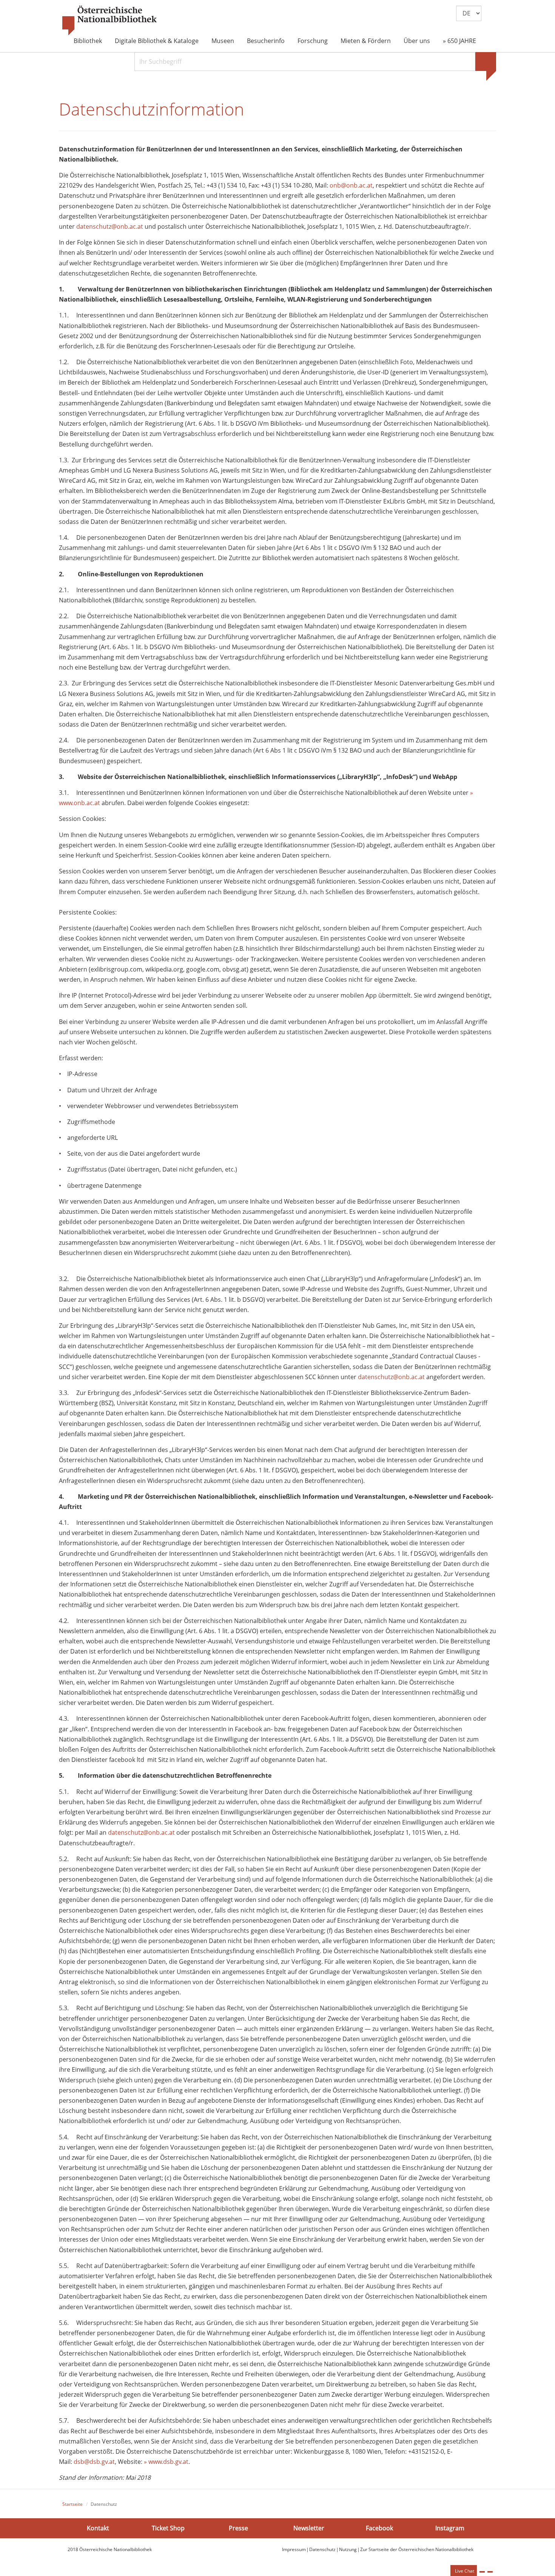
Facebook (379, 2528)
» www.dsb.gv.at (166, 2462)
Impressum (294, 2549)
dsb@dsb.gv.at (94, 2462)
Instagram (450, 2528)
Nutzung (348, 2549)
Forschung (313, 41)
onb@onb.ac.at (351, 185)
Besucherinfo (266, 41)
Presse (238, 2528)
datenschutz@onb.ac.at (110, 226)
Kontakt (98, 2528)
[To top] (490, 2572)
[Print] (482, 2572)
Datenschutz (322, 2549)
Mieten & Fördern (366, 41)
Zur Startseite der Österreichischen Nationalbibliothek (417, 2549)
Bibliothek (88, 41)
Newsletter (309, 2528)
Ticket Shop (168, 2528)
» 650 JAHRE (459, 41)
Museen (223, 41)
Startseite (72, 2504)
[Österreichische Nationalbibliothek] (109, 21)
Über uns (417, 41)
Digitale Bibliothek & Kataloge (157, 41)
